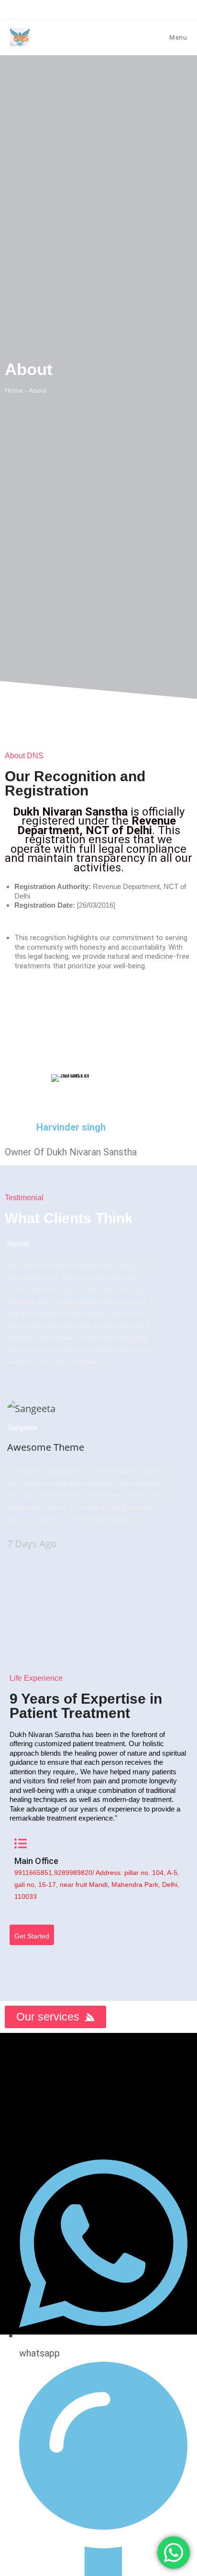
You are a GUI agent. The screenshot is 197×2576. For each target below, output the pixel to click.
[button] (98, 2072)
